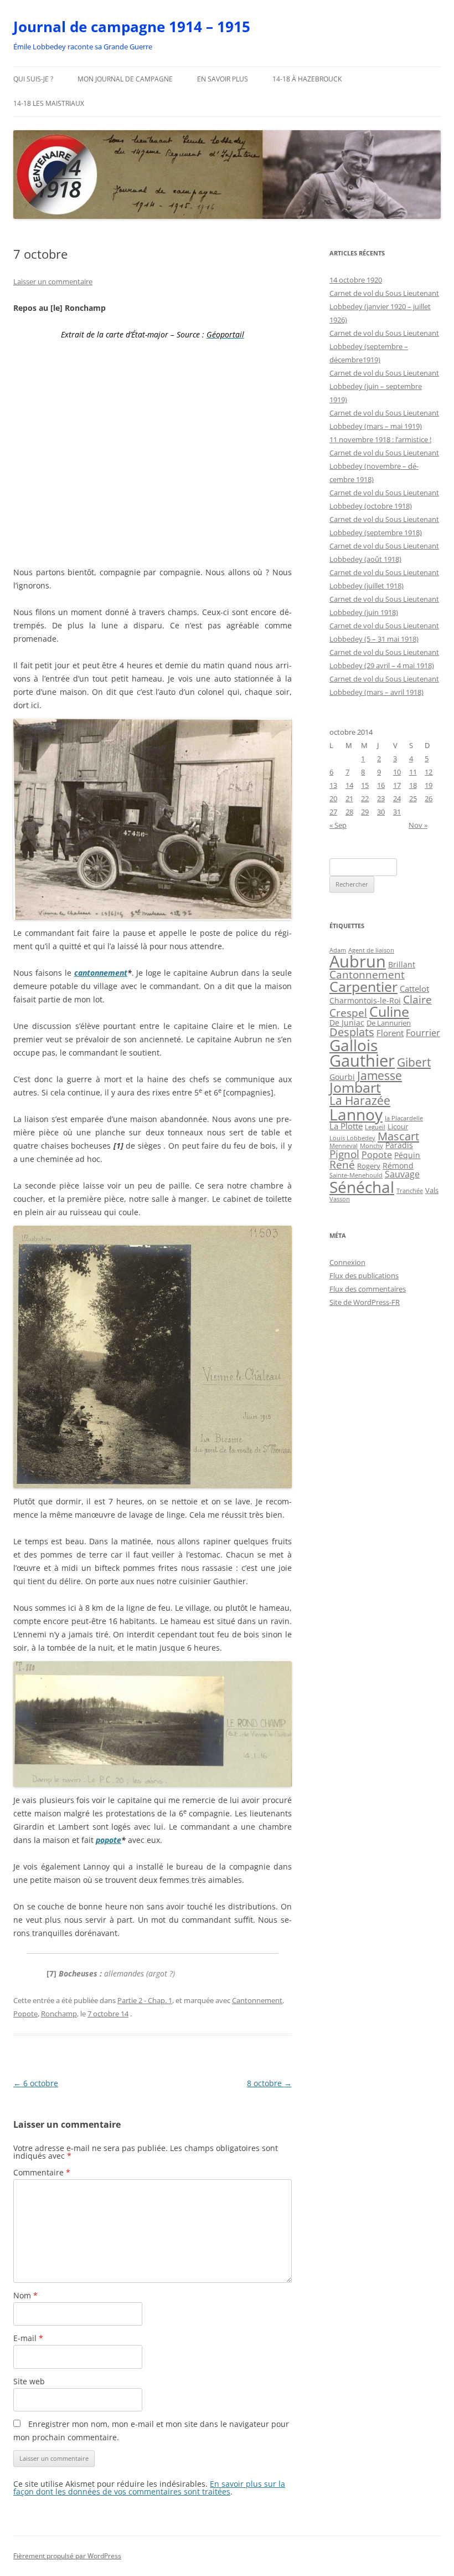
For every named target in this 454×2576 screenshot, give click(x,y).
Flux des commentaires (368, 1289)
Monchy (372, 1146)
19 (429, 785)
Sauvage (402, 1174)
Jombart (355, 1087)
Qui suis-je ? (33, 79)
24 (397, 798)
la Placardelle (404, 1118)
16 (381, 785)
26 (429, 798)
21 (349, 798)
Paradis (399, 1145)
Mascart (398, 1136)
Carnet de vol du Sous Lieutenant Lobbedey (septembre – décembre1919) (384, 346)
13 (333, 785)
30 (381, 812)
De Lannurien (389, 1023)
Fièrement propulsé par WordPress (67, 2556)
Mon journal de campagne (125, 79)
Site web (29, 2381)
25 (413, 798)
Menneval (344, 1146)
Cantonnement (257, 2000)
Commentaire (42, 2172)
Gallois (354, 1045)
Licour (398, 1126)
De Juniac (347, 1023)
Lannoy (356, 1114)
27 (333, 812)
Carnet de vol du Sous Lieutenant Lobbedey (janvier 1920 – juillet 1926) (384, 306)
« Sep (338, 825)
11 (413, 772)
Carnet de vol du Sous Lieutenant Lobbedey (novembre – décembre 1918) (384, 466)
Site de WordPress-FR (365, 1302)
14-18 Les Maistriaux (49, 103)
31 (397, 812)
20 (333, 798)
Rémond (398, 1166)
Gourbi (342, 1077)
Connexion (347, 1262)
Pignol (344, 1154)
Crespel (348, 1013)
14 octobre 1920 (356, 280)
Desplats (352, 1032)
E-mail (28, 2338)
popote (109, 1840)
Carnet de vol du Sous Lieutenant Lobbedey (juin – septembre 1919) (384, 386)
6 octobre (36, 2083)
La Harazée (360, 1100)
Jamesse (380, 1075)
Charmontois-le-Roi (365, 1001)
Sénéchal (362, 1187)
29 (365, 812)
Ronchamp (59, 2014)
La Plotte (346, 1126)
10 (397, 772)
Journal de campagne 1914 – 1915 (132, 27)
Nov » (418, 825)
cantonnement (101, 973)
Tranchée (410, 1190)
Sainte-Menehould (356, 1175)
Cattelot (414, 989)
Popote (25, 2014)
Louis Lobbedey (352, 1138)
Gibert (414, 1062)
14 (349, 785)
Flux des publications (364, 1276)
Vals (432, 1190)
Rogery (369, 1166)
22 (365, 798)
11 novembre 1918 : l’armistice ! (380, 439)
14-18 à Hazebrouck (307, 79)
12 (429, 772)
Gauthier (362, 1061)
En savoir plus (223, 79)
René (342, 1165)
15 (365, 785)
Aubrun (358, 961)
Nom (25, 2295)
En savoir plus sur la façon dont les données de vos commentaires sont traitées (149, 2488)
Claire (417, 999)
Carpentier (363, 987)
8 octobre (269, 2083)
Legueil (375, 1127)
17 (397, 785)
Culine (389, 1011)
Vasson (340, 1199)
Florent (390, 1033)
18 (413, 785)
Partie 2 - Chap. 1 (145, 2000)
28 (349, 812)
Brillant (402, 964)
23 (381, 798)
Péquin (407, 1155)
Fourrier (423, 1033)
